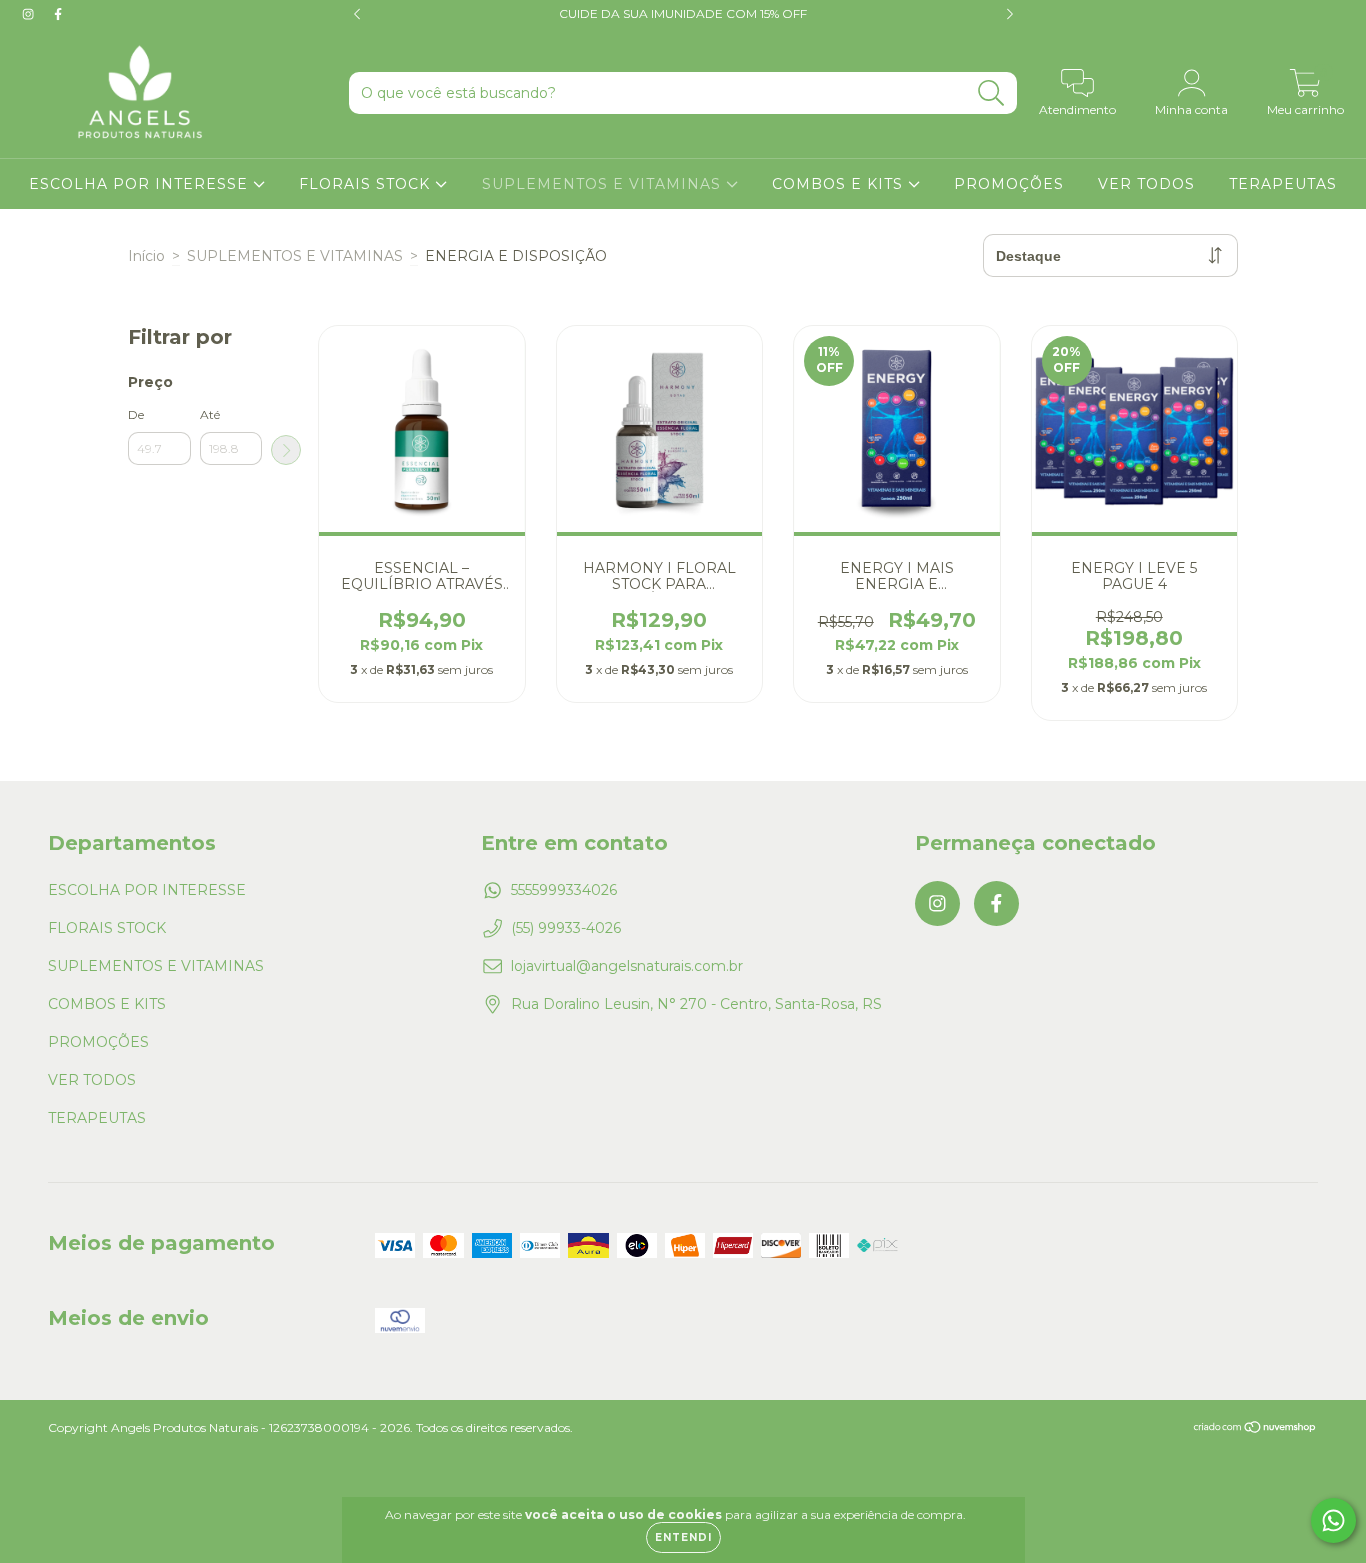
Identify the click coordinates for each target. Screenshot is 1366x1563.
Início (146, 256)
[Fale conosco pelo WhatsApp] (1333, 1520)
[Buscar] (991, 93)
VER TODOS (1146, 184)
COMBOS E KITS (840, 184)
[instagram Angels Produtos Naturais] (30, 14)
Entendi (683, 1537)
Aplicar (286, 450)
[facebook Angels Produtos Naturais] (58, 14)
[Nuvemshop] (1255, 1429)
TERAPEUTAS (1283, 184)
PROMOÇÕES (1009, 184)
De (136, 414)
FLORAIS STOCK (367, 184)
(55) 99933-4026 (566, 928)
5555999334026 (564, 890)
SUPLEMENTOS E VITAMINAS (604, 184)
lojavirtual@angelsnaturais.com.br (627, 966)
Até (210, 414)
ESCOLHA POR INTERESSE (141, 184)
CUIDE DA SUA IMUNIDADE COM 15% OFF (683, 13)
